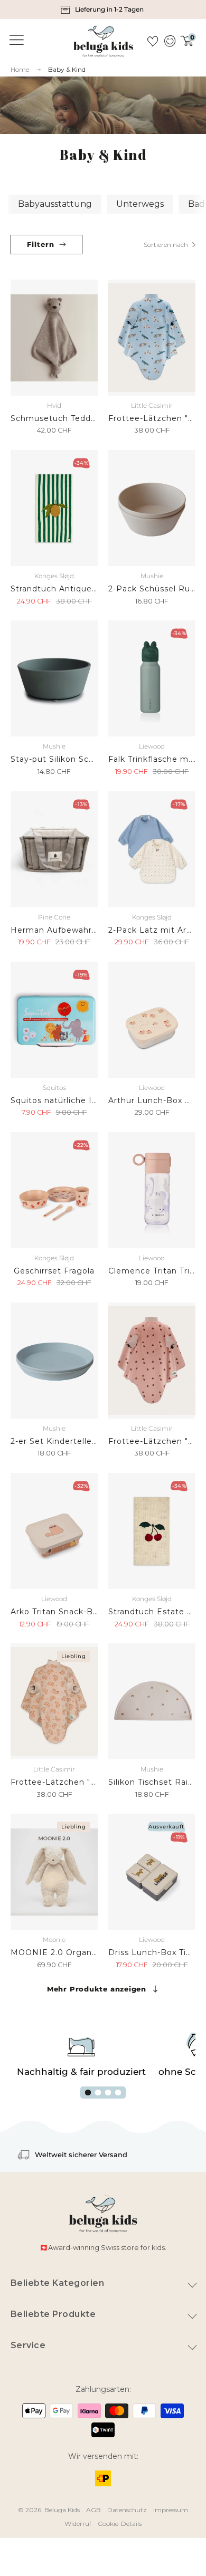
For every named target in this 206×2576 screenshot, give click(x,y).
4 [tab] (118, 2093)
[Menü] (15, 40)
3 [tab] (108, 2093)
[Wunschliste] (153, 41)
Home (20, 70)
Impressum (171, 2510)
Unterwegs (140, 204)
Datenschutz (127, 2510)
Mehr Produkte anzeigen (97, 1989)
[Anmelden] (169, 41)
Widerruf (78, 2524)
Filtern (40, 244)
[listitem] (103, 9)
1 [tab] (88, 2093)
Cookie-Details (120, 2524)
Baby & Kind (67, 69)
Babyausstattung (55, 204)
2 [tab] (98, 2093)
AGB (93, 2510)
